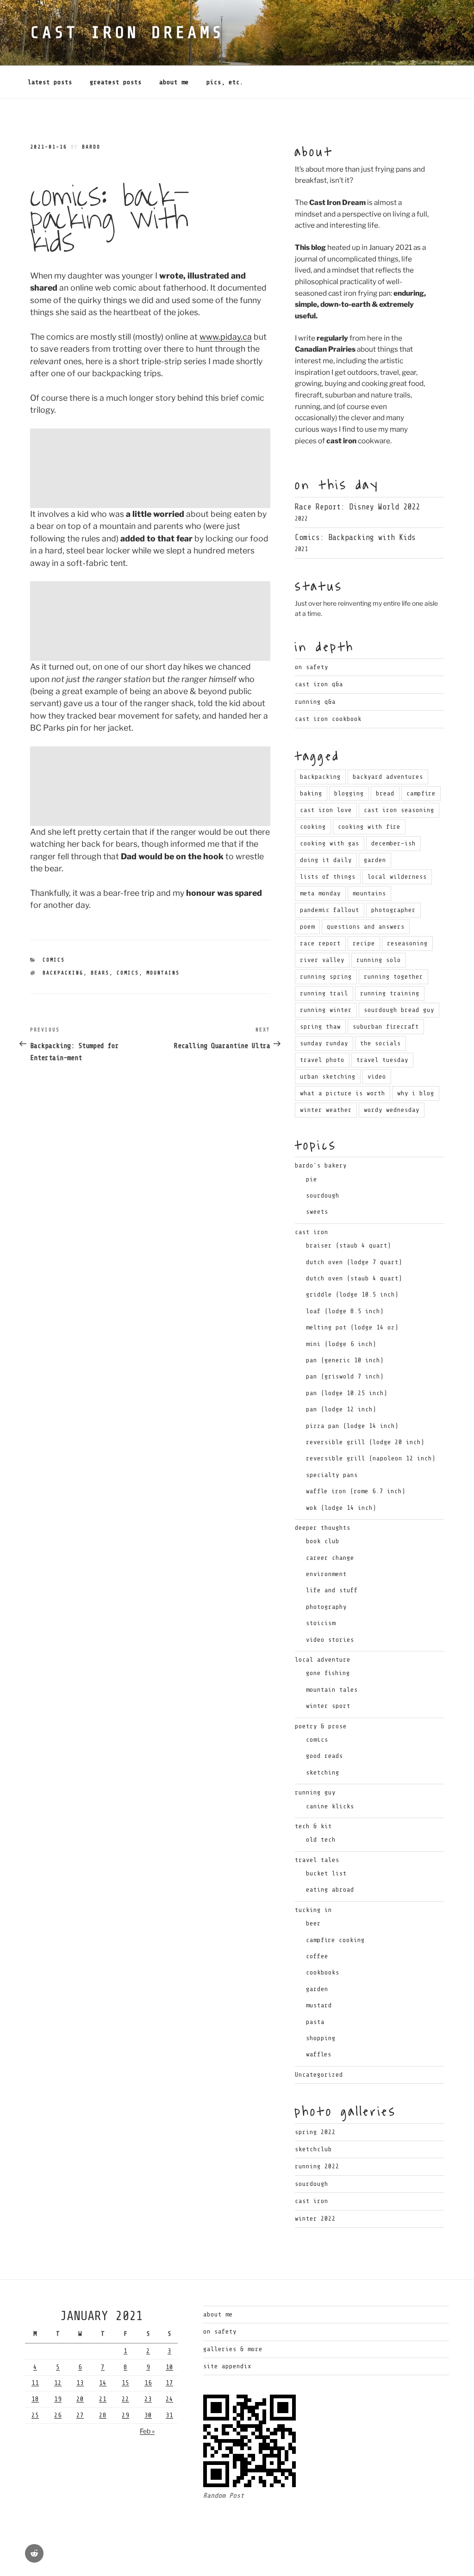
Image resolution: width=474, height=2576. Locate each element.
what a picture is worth (343, 1093)
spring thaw (320, 1027)
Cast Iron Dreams (127, 33)
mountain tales (332, 1690)
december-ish (393, 843)
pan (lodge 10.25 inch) (347, 1393)
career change (330, 1558)
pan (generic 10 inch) (345, 1360)
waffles (319, 2054)
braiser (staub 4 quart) (349, 1245)
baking (311, 793)
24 (169, 2399)
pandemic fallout (330, 910)
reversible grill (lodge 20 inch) (365, 1442)
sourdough (323, 1195)
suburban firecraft (386, 1027)
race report (320, 943)
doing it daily (326, 860)
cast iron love (326, 810)
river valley (322, 960)
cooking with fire (369, 827)
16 (148, 2383)
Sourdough (312, 2184)
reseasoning (407, 943)
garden (375, 860)
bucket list (326, 1873)
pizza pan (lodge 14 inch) (352, 1426)
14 (103, 2383)
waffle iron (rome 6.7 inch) (356, 1491)
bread (385, 793)
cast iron (312, 1232)
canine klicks (330, 1806)
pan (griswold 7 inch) (345, 1376)
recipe (364, 943)
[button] (150, 468)
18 (35, 2399)
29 (125, 2415)
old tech (321, 1840)
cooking (313, 827)
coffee (317, 1956)
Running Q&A (315, 702)
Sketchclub (313, 2149)
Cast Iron (312, 2201)
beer (313, 1923)
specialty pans (332, 1475)
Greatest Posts (116, 82)
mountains (163, 973)
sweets (317, 1212)
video (377, 1077)
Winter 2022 (315, 2219)
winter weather (326, 1110)
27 (80, 2415)
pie (312, 1179)
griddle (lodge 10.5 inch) (352, 1294)
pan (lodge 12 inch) (341, 1409)
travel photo (322, 1060)
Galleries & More (233, 2349)
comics (54, 960)
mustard (319, 2005)
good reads (324, 1756)
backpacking (63, 973)
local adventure (323, 1660)
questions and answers (366, 927)
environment (326, 1574)
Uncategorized (319, 2075)
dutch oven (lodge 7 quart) (354, 1262)
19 (58, 2399)
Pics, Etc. (225, 82)
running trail (324, 993)
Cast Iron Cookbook (328, 719)
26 (58, 2415)
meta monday (320, 893)
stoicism (321, 1623)
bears (100, 973)
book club (323, 1541)
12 (58, 2383)
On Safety (312, 667)
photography (326, 1607)
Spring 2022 (315, 2132)
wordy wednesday (392, 1110)
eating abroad (330, 1890)
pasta (315, 2022)
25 (35, 2415)
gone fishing (328, 1673)
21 (103, 2399)
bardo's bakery (321, 1165)
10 (169, 2367)
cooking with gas (330, 843)
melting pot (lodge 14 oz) (352, 1327)
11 (35, 2383)
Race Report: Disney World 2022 (357, 507)
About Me (174, 82)
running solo (379, 960)
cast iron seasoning (399, 810)
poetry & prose (321, 1726)
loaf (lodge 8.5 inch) (345, 1311)
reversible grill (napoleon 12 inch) (371, 1458)
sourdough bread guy (399, 1010)
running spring (326, 977)
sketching (323, 1772)
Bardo (91, 147)
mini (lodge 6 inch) (341, 1344)
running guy (315, 1792)
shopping (321, 2038)
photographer (393, 910)
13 (80, 2383)
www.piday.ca (226, 337)
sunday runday (324, 1043)
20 (80, 2399)
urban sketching (328, 1077)
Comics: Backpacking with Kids (355, 537)
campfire (421, 793)
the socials (380, 1043)
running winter (326, 1010)
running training (390, 993)
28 (103, 2415)
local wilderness (397, 877)
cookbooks (323, 1972)
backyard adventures (388, 777)
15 (125, 2383)
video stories (330, 1640)
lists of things (328, 877)
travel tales (317, 1860)
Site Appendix (227, 2366)
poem (307, 927)
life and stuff (332, 1590)
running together (393, 977)
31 (169, 2415)
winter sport (328, 1706)
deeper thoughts (323, 1528)
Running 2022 (317, 2166)
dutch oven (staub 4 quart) (354, 1278)
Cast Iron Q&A (319, 684)
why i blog (416, 1093)
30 (148, 2415)
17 (169, 2383)
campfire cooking (335, 1940)
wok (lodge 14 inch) (341, 1508)
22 (125, 2399)
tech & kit (313, 1826)
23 (148, 2399)
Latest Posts (50, 82)
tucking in (313, 1910)
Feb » (147, 2431)
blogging (349, 793)
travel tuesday (382, 1060)
